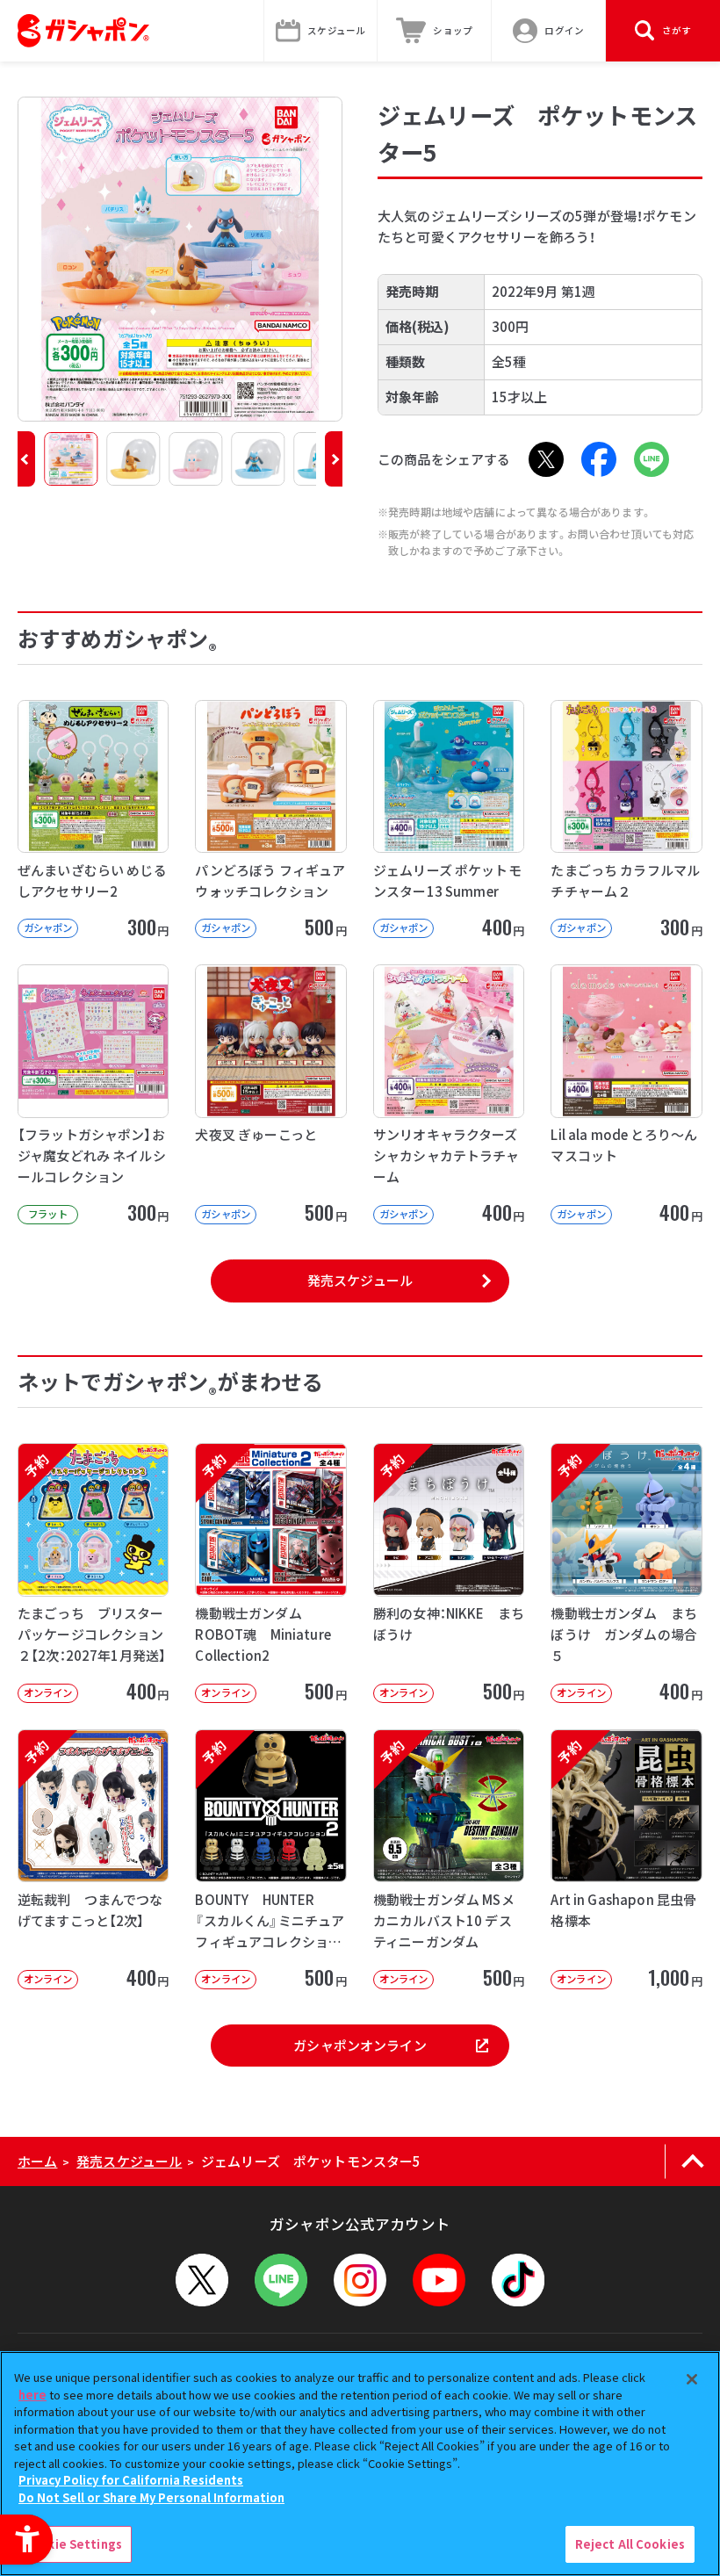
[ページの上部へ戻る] (692, 2161)
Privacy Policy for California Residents (131, 2480)
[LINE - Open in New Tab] (652, 459)
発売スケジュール (360, 1280)
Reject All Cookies (630, 2544)
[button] (26, 459)
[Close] (692, 2379)
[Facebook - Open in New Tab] (599, 459)
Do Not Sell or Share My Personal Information (151, 2497)
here (32, 2395)
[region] (360, 2464)
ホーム (37, 2161)
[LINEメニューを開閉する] (281, 2280)
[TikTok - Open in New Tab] (518, 2280)
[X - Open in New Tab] (546, 459)
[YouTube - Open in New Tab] (439, 2280)
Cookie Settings (73, 2544)
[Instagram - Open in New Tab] (360, 2280)
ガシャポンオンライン (360, 2045)
